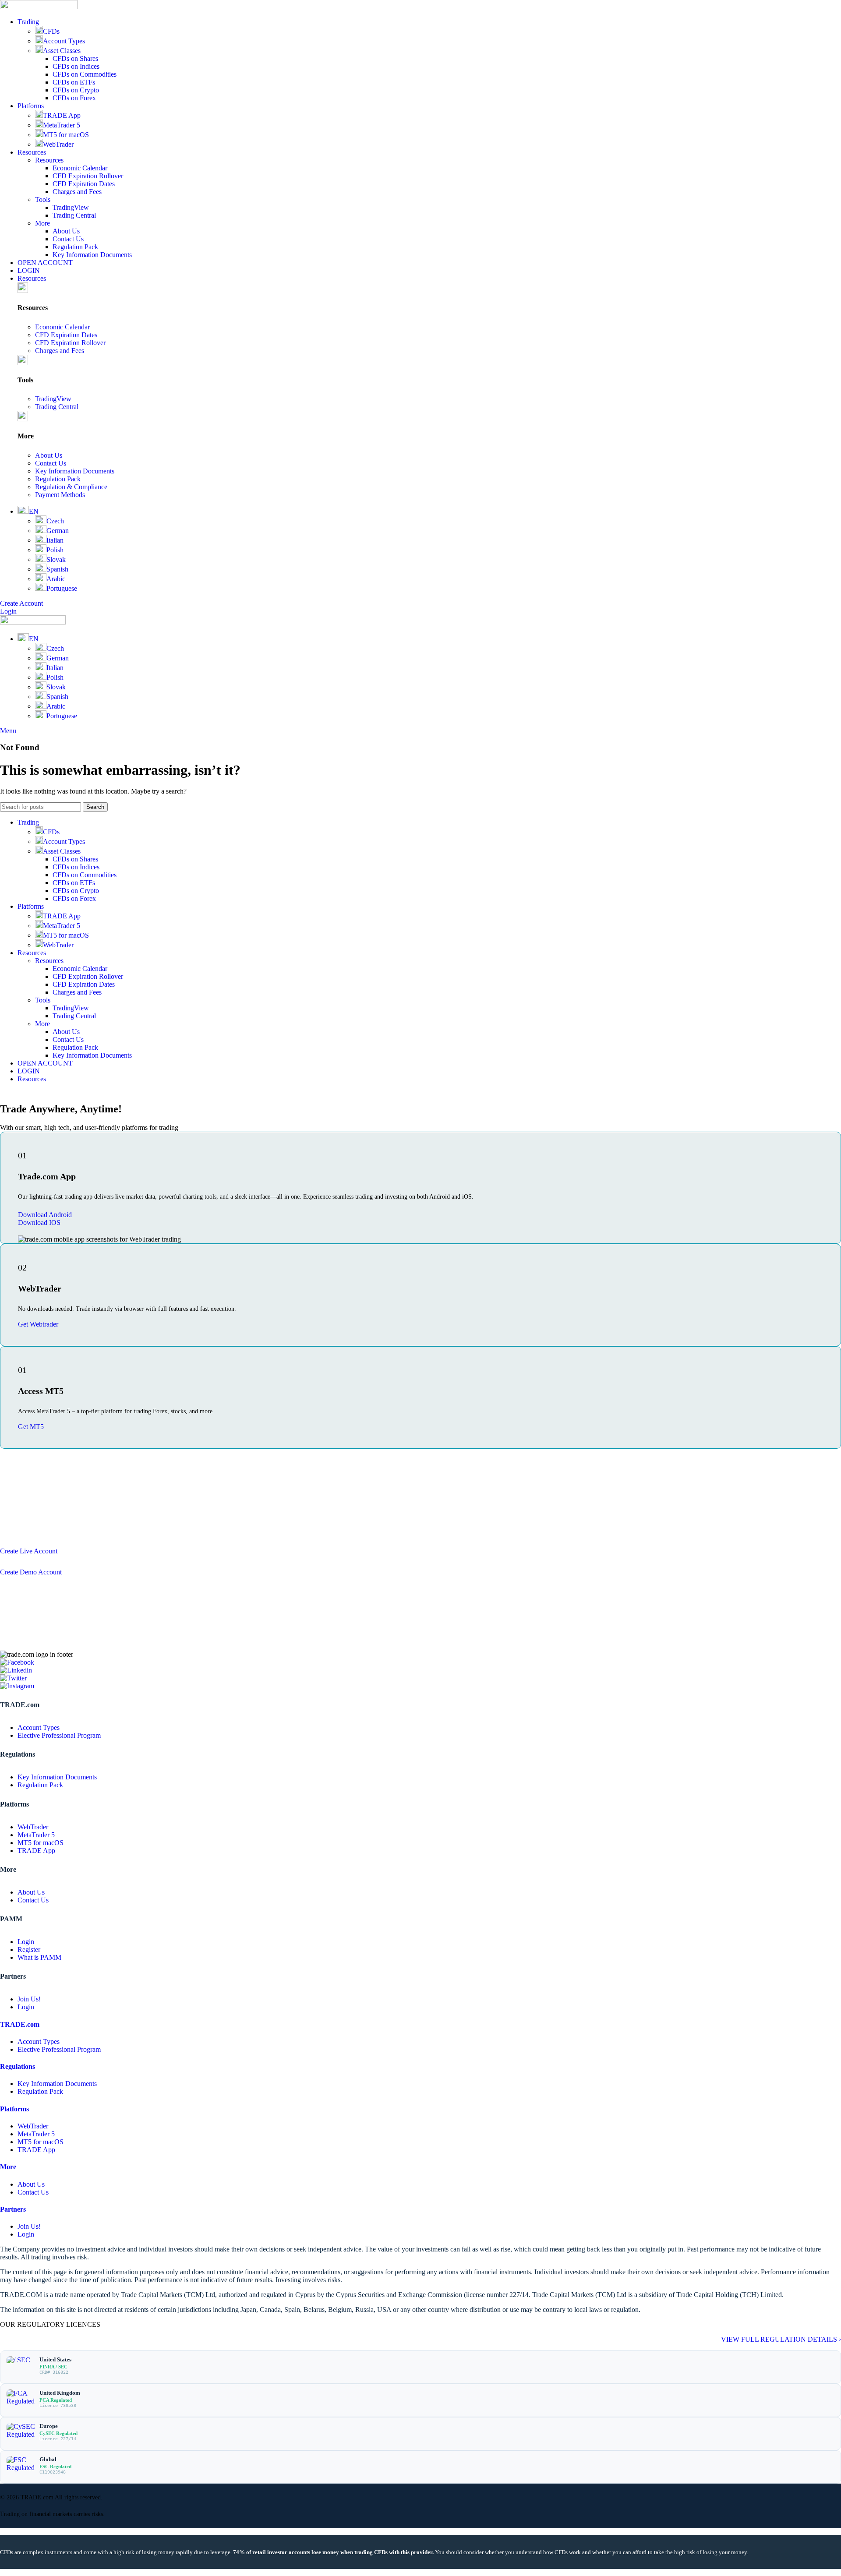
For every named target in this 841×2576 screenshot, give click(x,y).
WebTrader (58, 144)
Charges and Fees (77, 192)
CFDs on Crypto (76, 90)
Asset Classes (62, 51)
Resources (49, 160)
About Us (66, 231)
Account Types (64, 41)
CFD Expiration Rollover (88, 176)
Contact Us (68, 239)
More (42, 223)
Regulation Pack (75, 247)
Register (29, 1950)
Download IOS (39, 1223)
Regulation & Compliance (71, 487)
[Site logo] (39, 7)
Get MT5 (31, 1427)
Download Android (45, 1215)
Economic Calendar (80, 168)
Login (8, 611)
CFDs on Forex (74, 98)
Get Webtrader (38, 1324)
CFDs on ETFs (74, 82)
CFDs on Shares (75, 58)
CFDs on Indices (76, 66)
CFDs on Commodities (85, 74)
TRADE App (62, 115)
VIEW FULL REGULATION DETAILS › (781, 2339)
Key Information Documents (92, 255)
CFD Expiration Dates (84, 184)
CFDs (51, 31)
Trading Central (74, 215)
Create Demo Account (31, 1572)
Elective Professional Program (59, 1735)
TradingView (71, 207)
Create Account (21, 603)
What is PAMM (39, 1957)
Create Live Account (29, 1551)
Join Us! (29, 1999)
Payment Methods (60, 495)
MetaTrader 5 (62, 125)
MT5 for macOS (66, 135)
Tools (43, 199)
